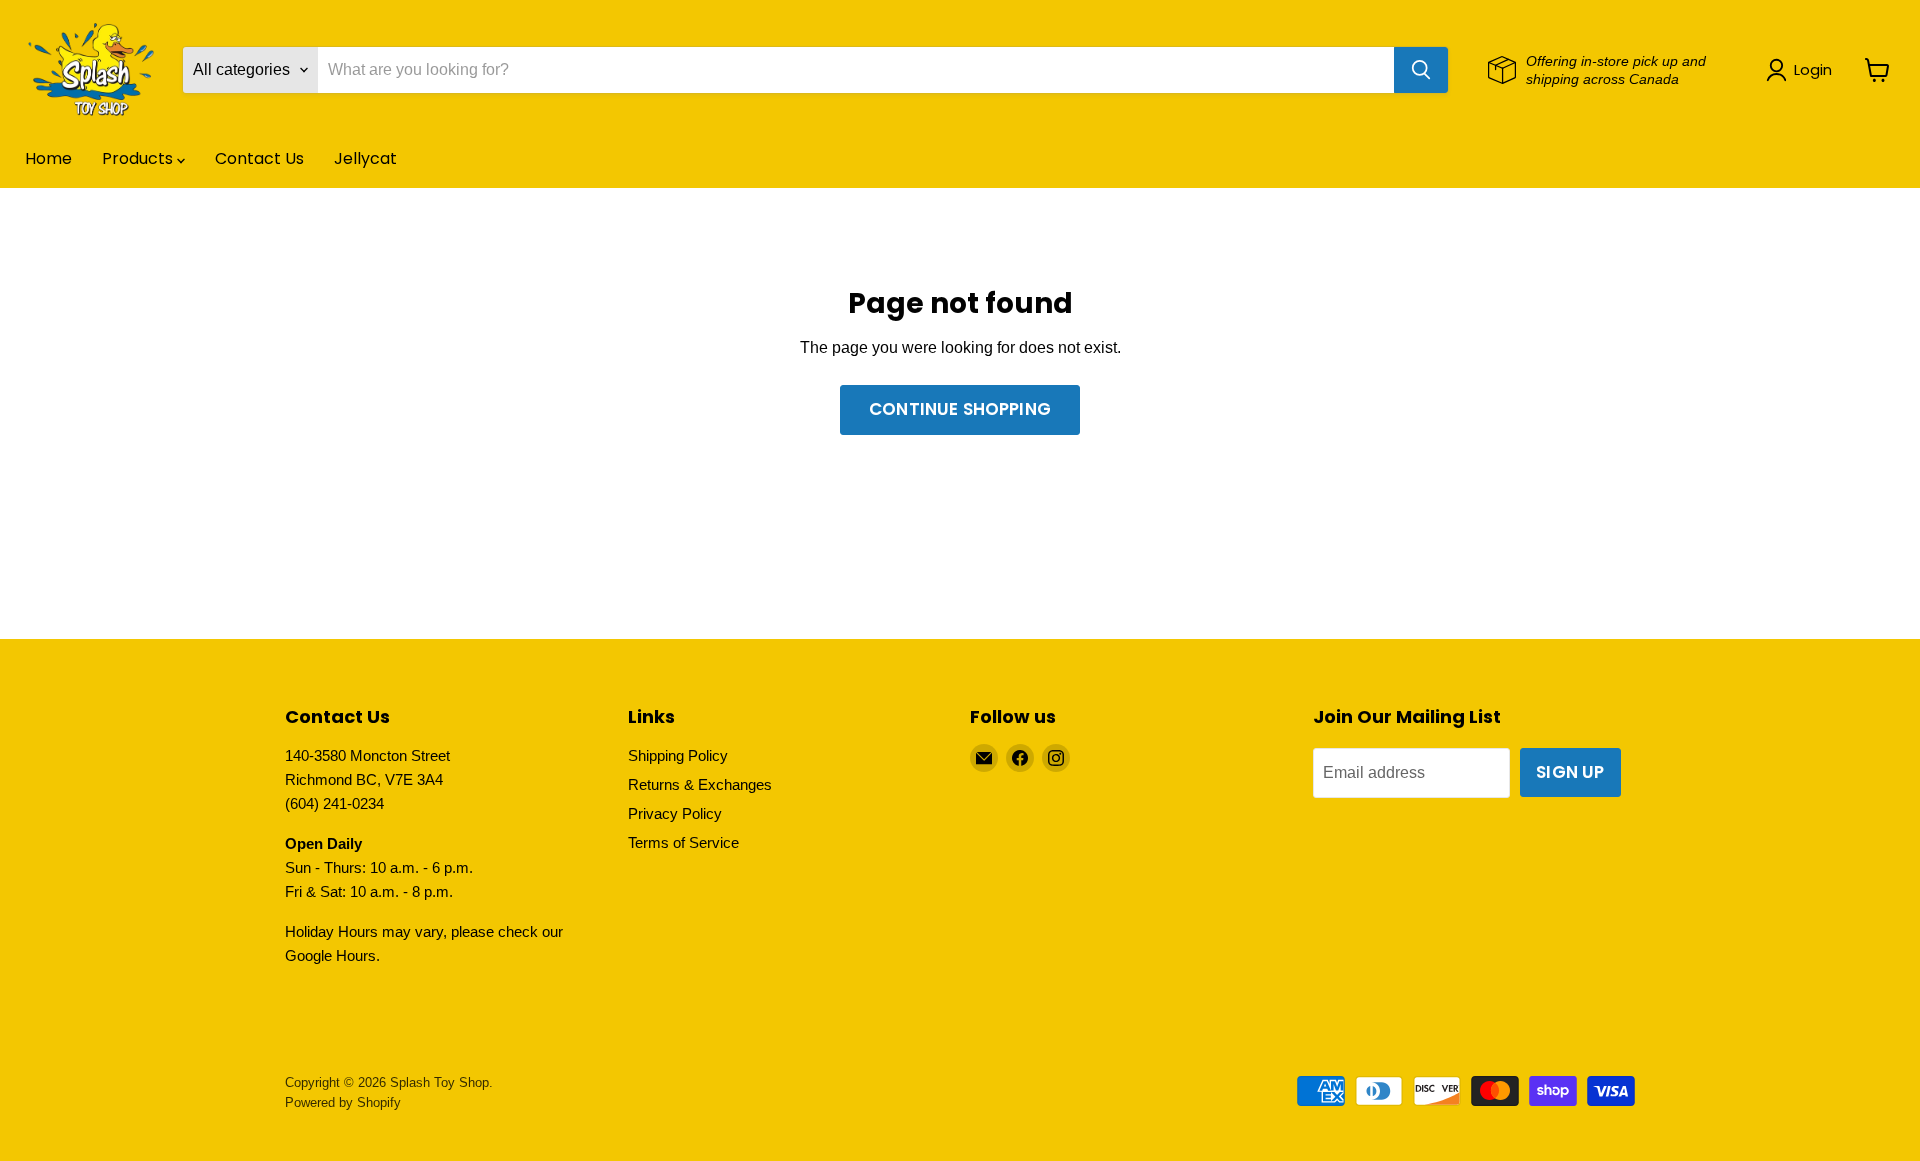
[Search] (1421, 70)
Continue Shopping (960, 409)
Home (48, 158)
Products (139, 158)
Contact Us (259, 158)
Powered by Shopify (343, 1102)
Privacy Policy (675, 813)
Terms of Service (683, 842)
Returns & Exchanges (700, 784)
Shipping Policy (678, 755)
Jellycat (365, 158)
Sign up (1570, 772)
